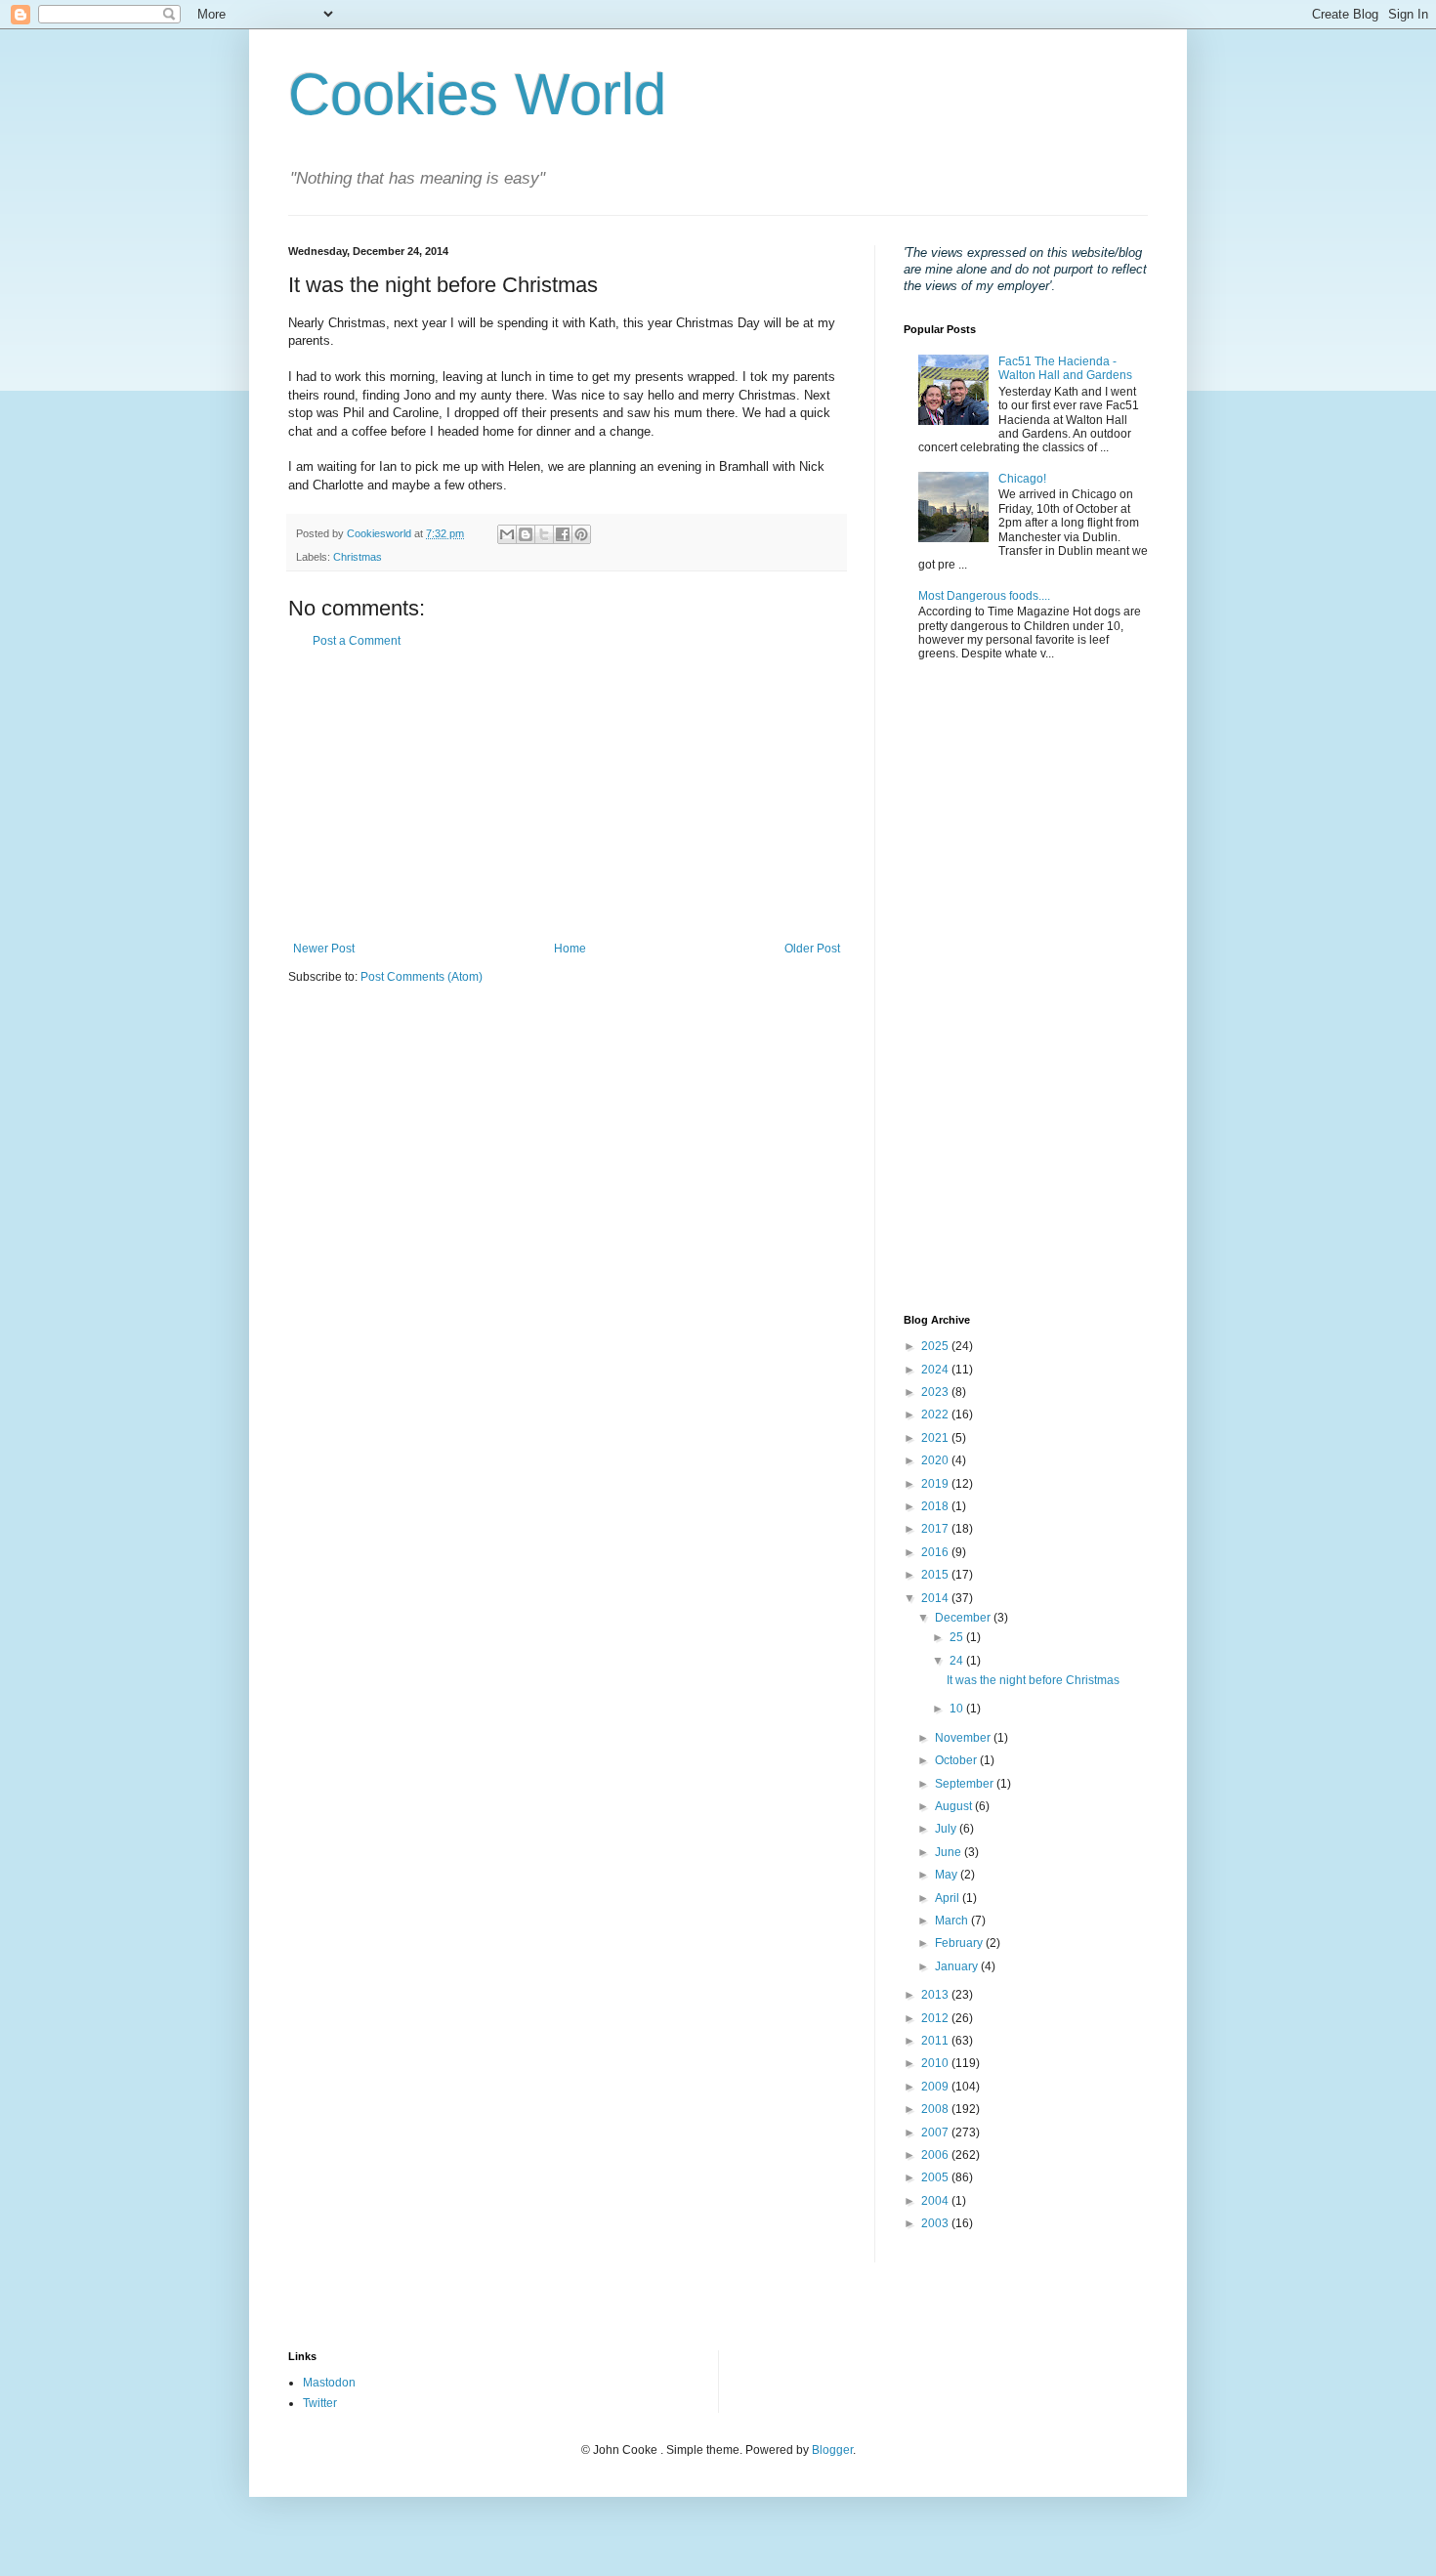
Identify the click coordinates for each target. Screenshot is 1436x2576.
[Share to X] (544, 534)
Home (570, 949)
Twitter (320, 2403)
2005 (936, 2177)
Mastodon (329, 2383)
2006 (936, 2155)
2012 (936, 2018)
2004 (936, 2201)
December (964, 1618)
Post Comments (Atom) (422, 977)
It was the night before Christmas (1033, 1680)
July (947, 1829)
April (949, 1898)
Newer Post (324, 949)
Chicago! (1022, 479)
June (950, 1852)
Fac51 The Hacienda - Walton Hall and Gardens (1065, 368)
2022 (936, 1415)
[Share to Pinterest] (581, 534)
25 (958, 1637)
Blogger (832, 2450)
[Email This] (507, 534)
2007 (936, 2133)
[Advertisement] (567, 795)
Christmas (358, 557)
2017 (936, 1529)
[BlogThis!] (526, 534)
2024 (936, 1370)
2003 (936, 2223)
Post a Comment (357, 641)
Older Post (812, 949)
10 (958, 1709)
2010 (936, 2063)
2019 (936, 1484)
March (953, 1921)
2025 (936, 1346)
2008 (936, 2109)
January (958, 1966)
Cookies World (477, 94)
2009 (936, 2087)
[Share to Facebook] (563, 534)
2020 (936, 1460)
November (964, 1738)
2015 (936, 1575)
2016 (936, 1552)
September (966, 1784)
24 (958, 1661)
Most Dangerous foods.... (984, 596)
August (955, 1806)
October (957, 1760)
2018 (936, 1506)
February (960, 1943)
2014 (936, 1598)
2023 (936, 1392)
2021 (936, 1438)
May (948, 1875)
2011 (936, 2041)
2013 (936, 1995)
